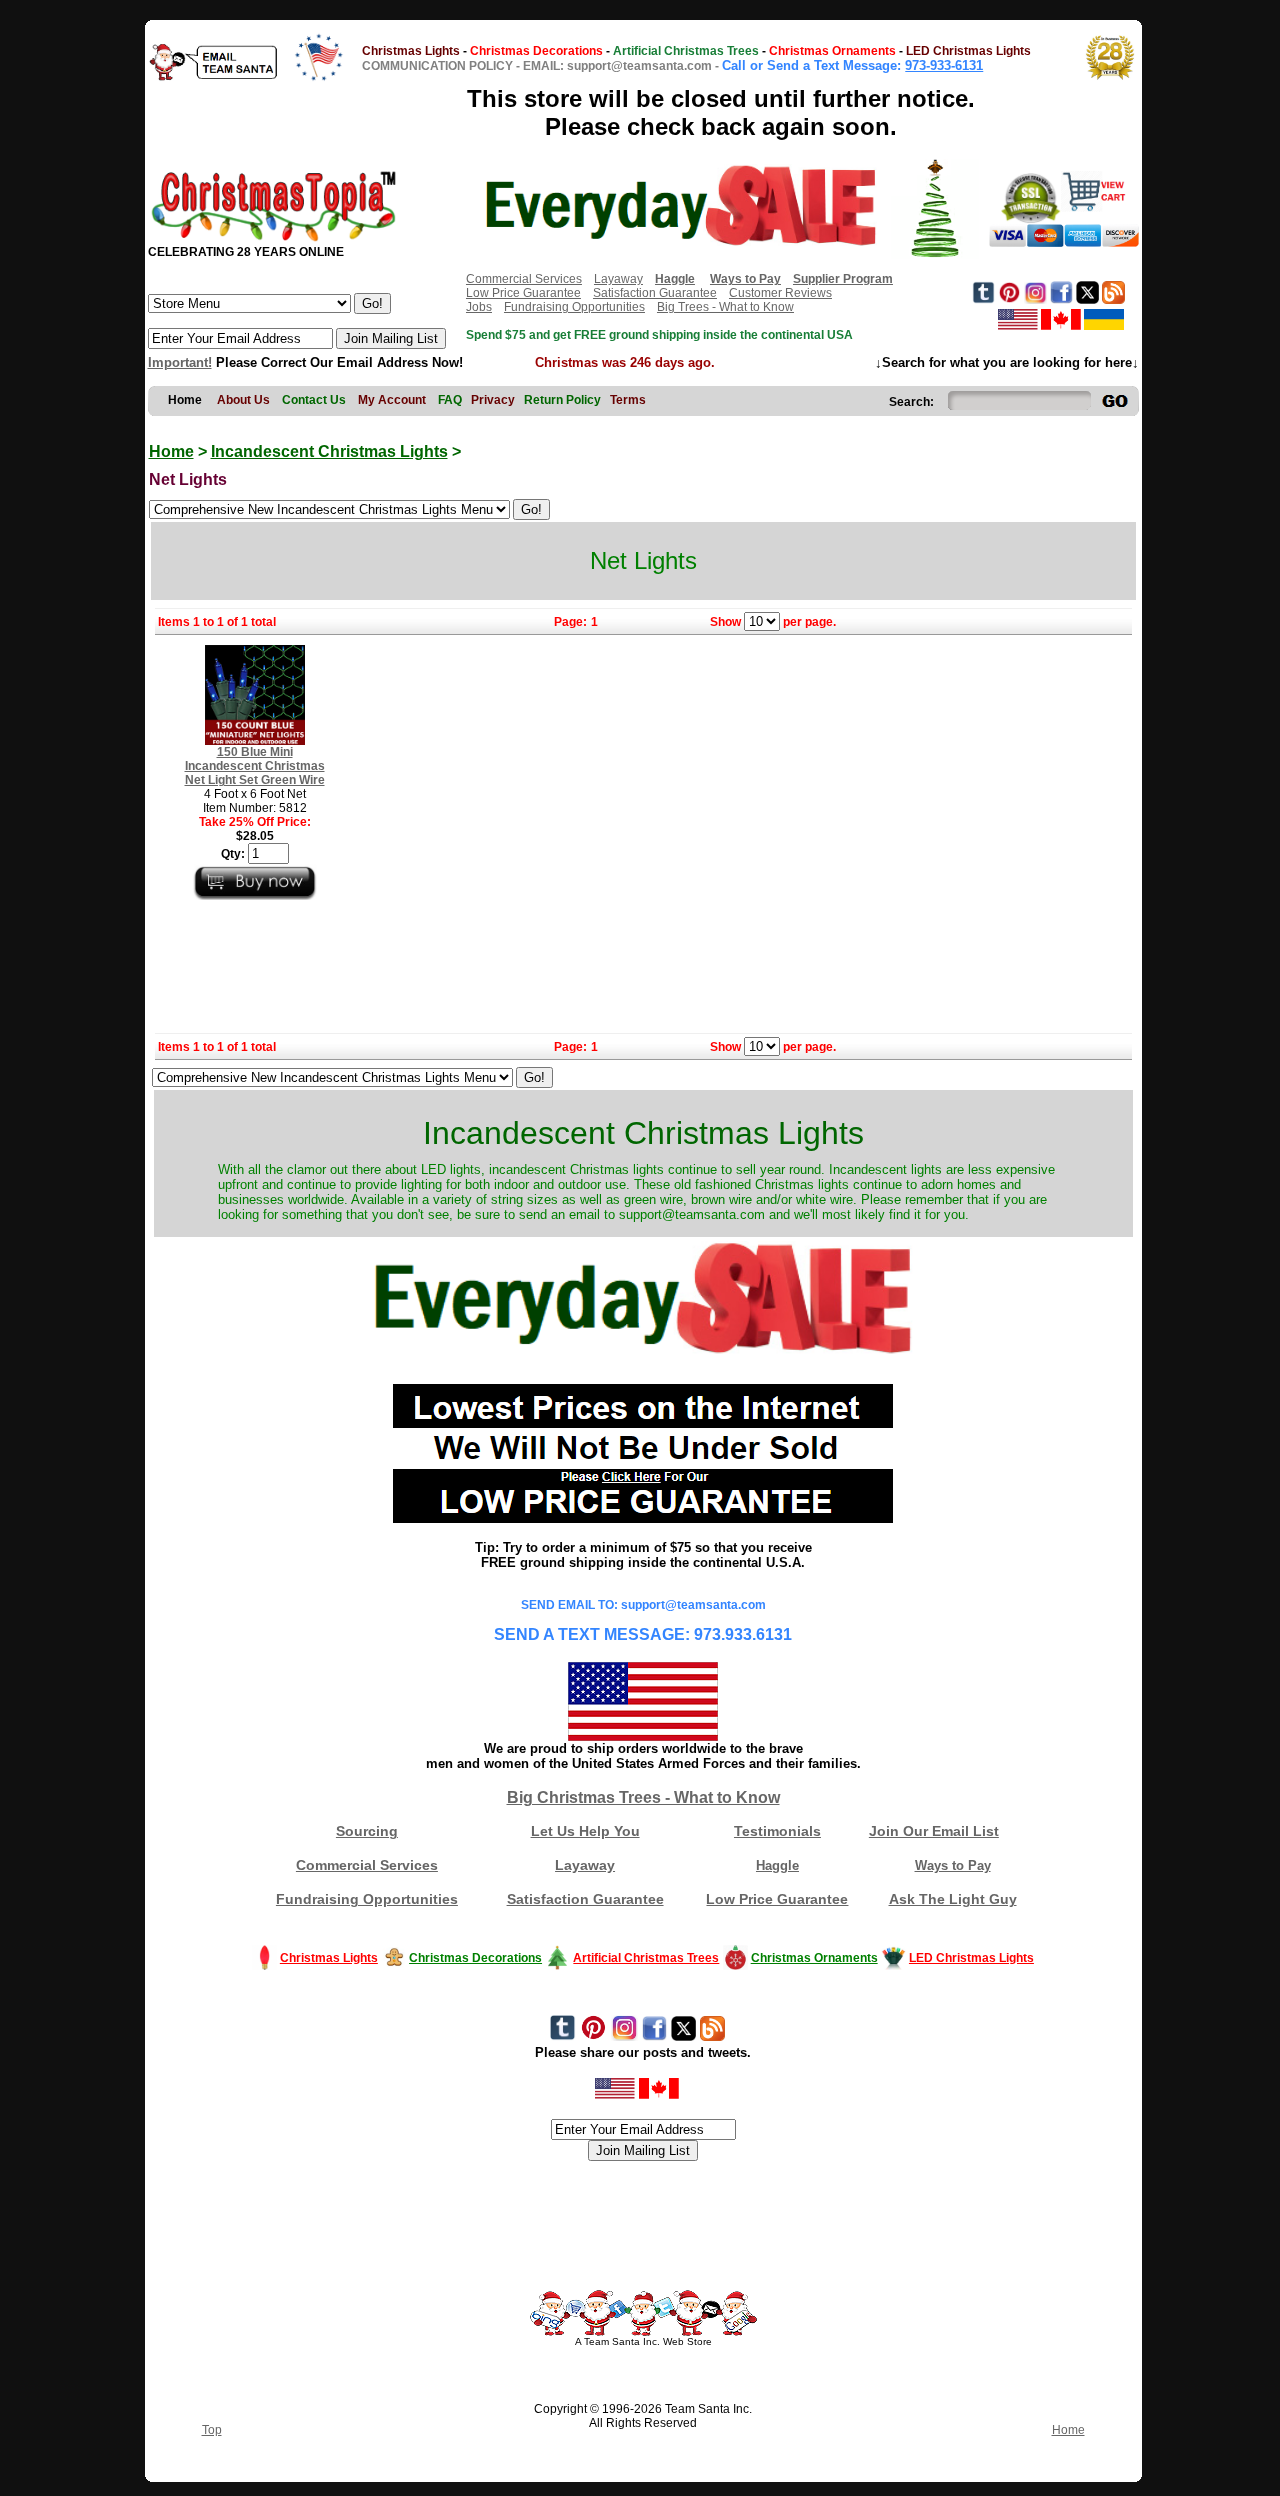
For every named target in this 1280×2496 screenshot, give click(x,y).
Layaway (618, 279)
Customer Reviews (780, 293)
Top (212, 2430)
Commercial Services (524, 279)
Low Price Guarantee (523, 293)
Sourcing (367, 1831)
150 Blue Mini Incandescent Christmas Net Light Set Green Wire (255, 766)
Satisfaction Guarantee (655, 293)
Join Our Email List (934, 1831)
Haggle (777, 1865)
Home (171, 451)
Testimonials (777, 1831)
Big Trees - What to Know (725, 307)
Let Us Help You (585, 1831)
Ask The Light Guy (953, 1899)
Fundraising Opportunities (574, 307)
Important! (180, 362)
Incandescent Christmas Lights (329, 451)
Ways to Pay (953, 1865)
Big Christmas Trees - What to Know (643, 1797)
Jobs (479, 307)
